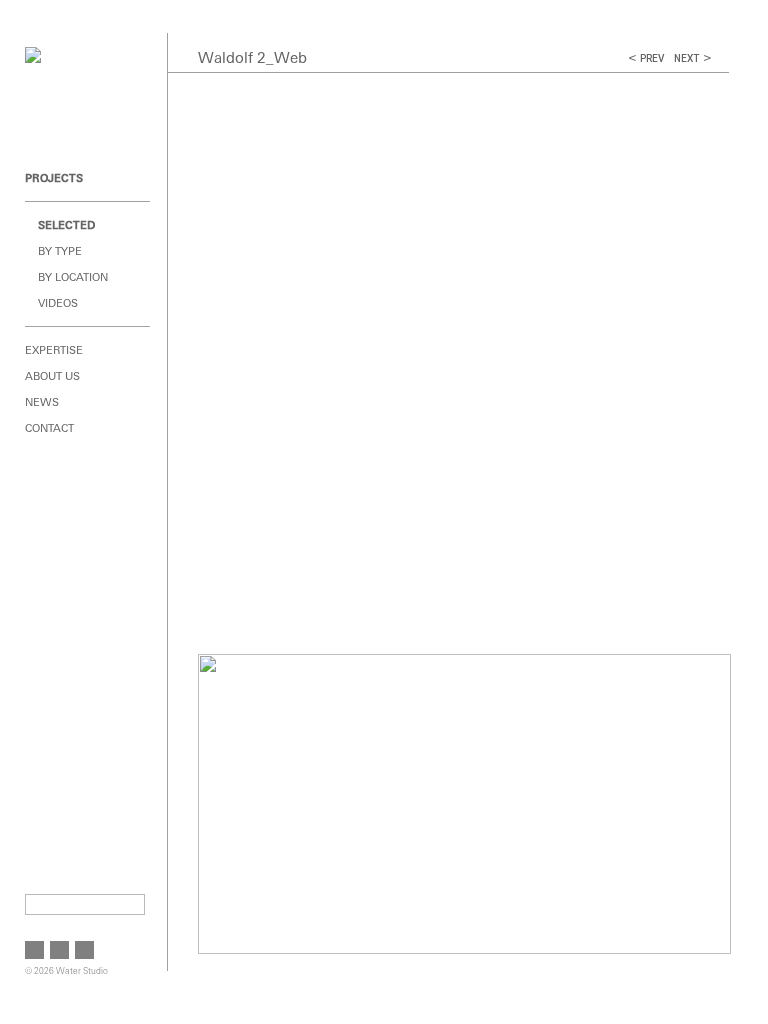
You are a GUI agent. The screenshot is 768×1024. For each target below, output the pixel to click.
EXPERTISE (54, 350)
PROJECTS (54, 178)
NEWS (42, 402)
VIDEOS (58, 303)
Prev (652, 58)
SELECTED (66, 225)
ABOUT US (52, 376)
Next (686, 58)
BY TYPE (60, 251)
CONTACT (49, 428)
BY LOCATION (73, 277)
